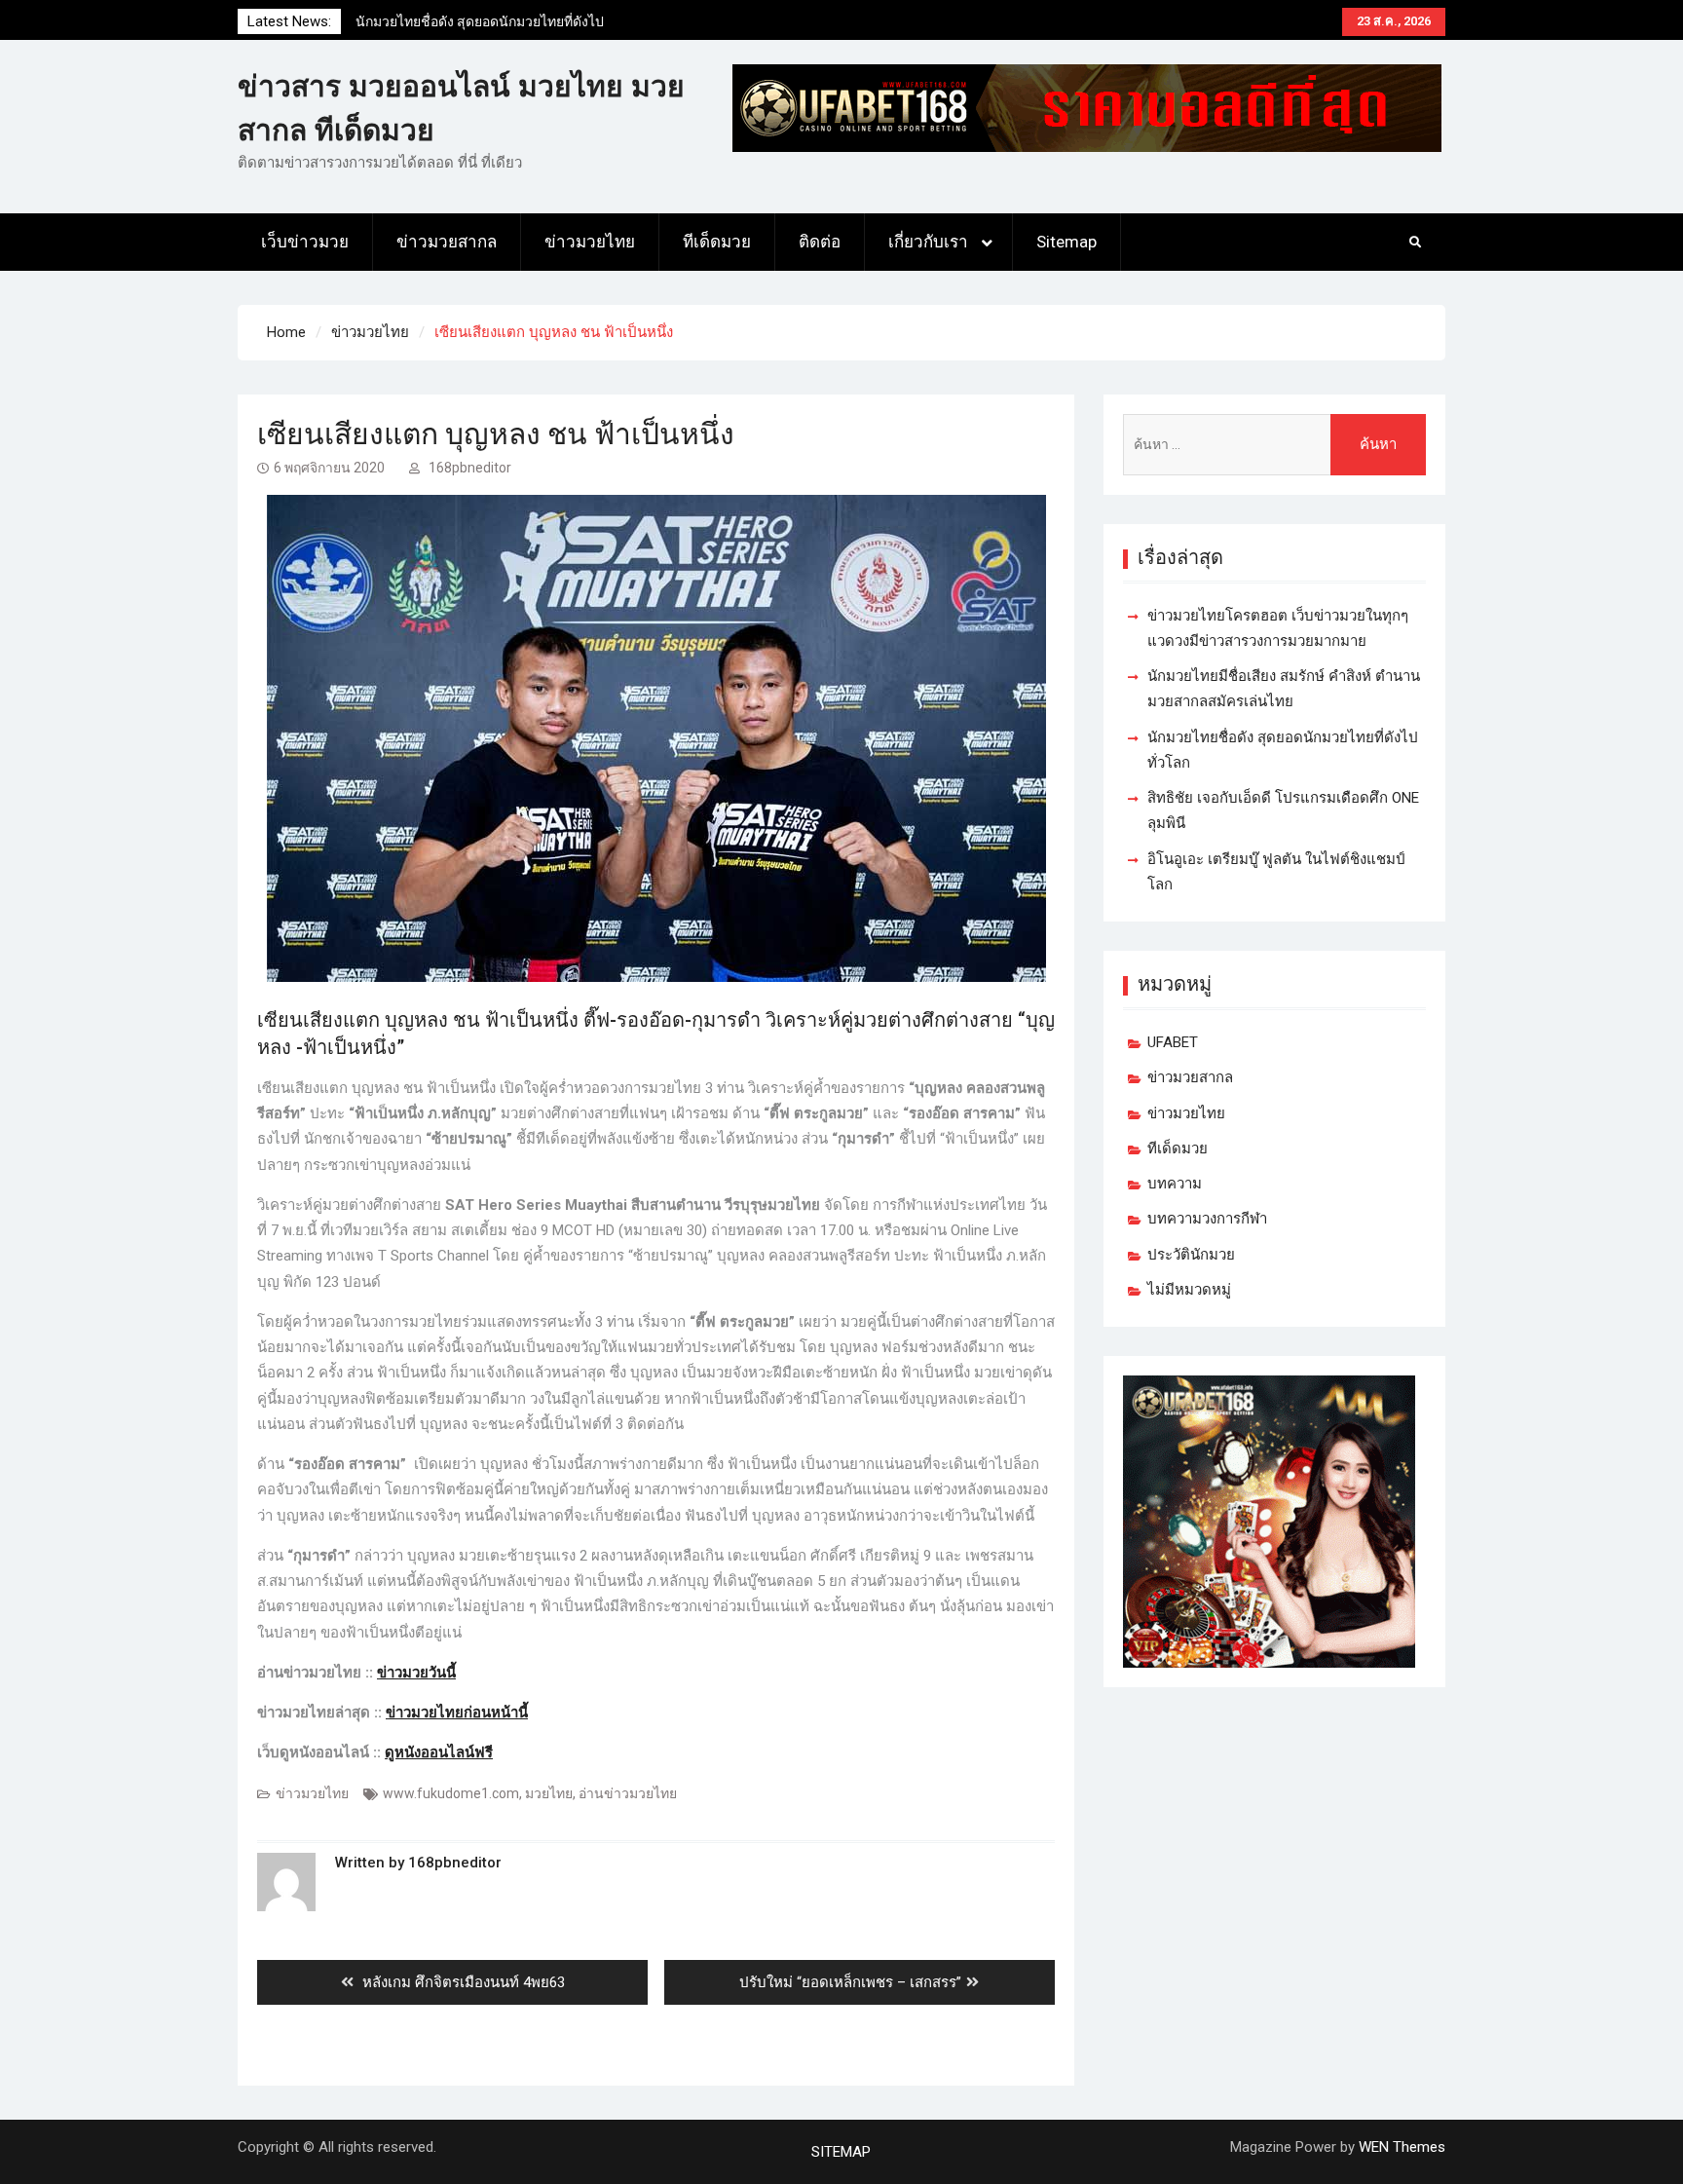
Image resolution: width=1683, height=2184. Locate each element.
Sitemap (1066, 242)
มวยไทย (549, 1793)
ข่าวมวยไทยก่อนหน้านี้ (457, 1713)
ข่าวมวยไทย (590, 242)
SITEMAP (841, 2152)
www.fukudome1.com (451, 1793)
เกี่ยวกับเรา (928, 242)
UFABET (1173, 1042)
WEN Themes (1402, 2147)
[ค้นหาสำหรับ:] (1274, 445)
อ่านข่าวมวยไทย (628, 1793)
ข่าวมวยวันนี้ (416, 1673)
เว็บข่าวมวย (305, 242)
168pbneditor (470, 468)
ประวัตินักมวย (1191, 1255)
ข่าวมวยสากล (447, 242)
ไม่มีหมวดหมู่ (1189, 1290)
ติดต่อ (820, 242)
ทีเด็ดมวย (717, 242)
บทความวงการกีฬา (1207, 1219)
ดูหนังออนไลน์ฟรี (439, 1752)
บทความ (1175, 1184)
